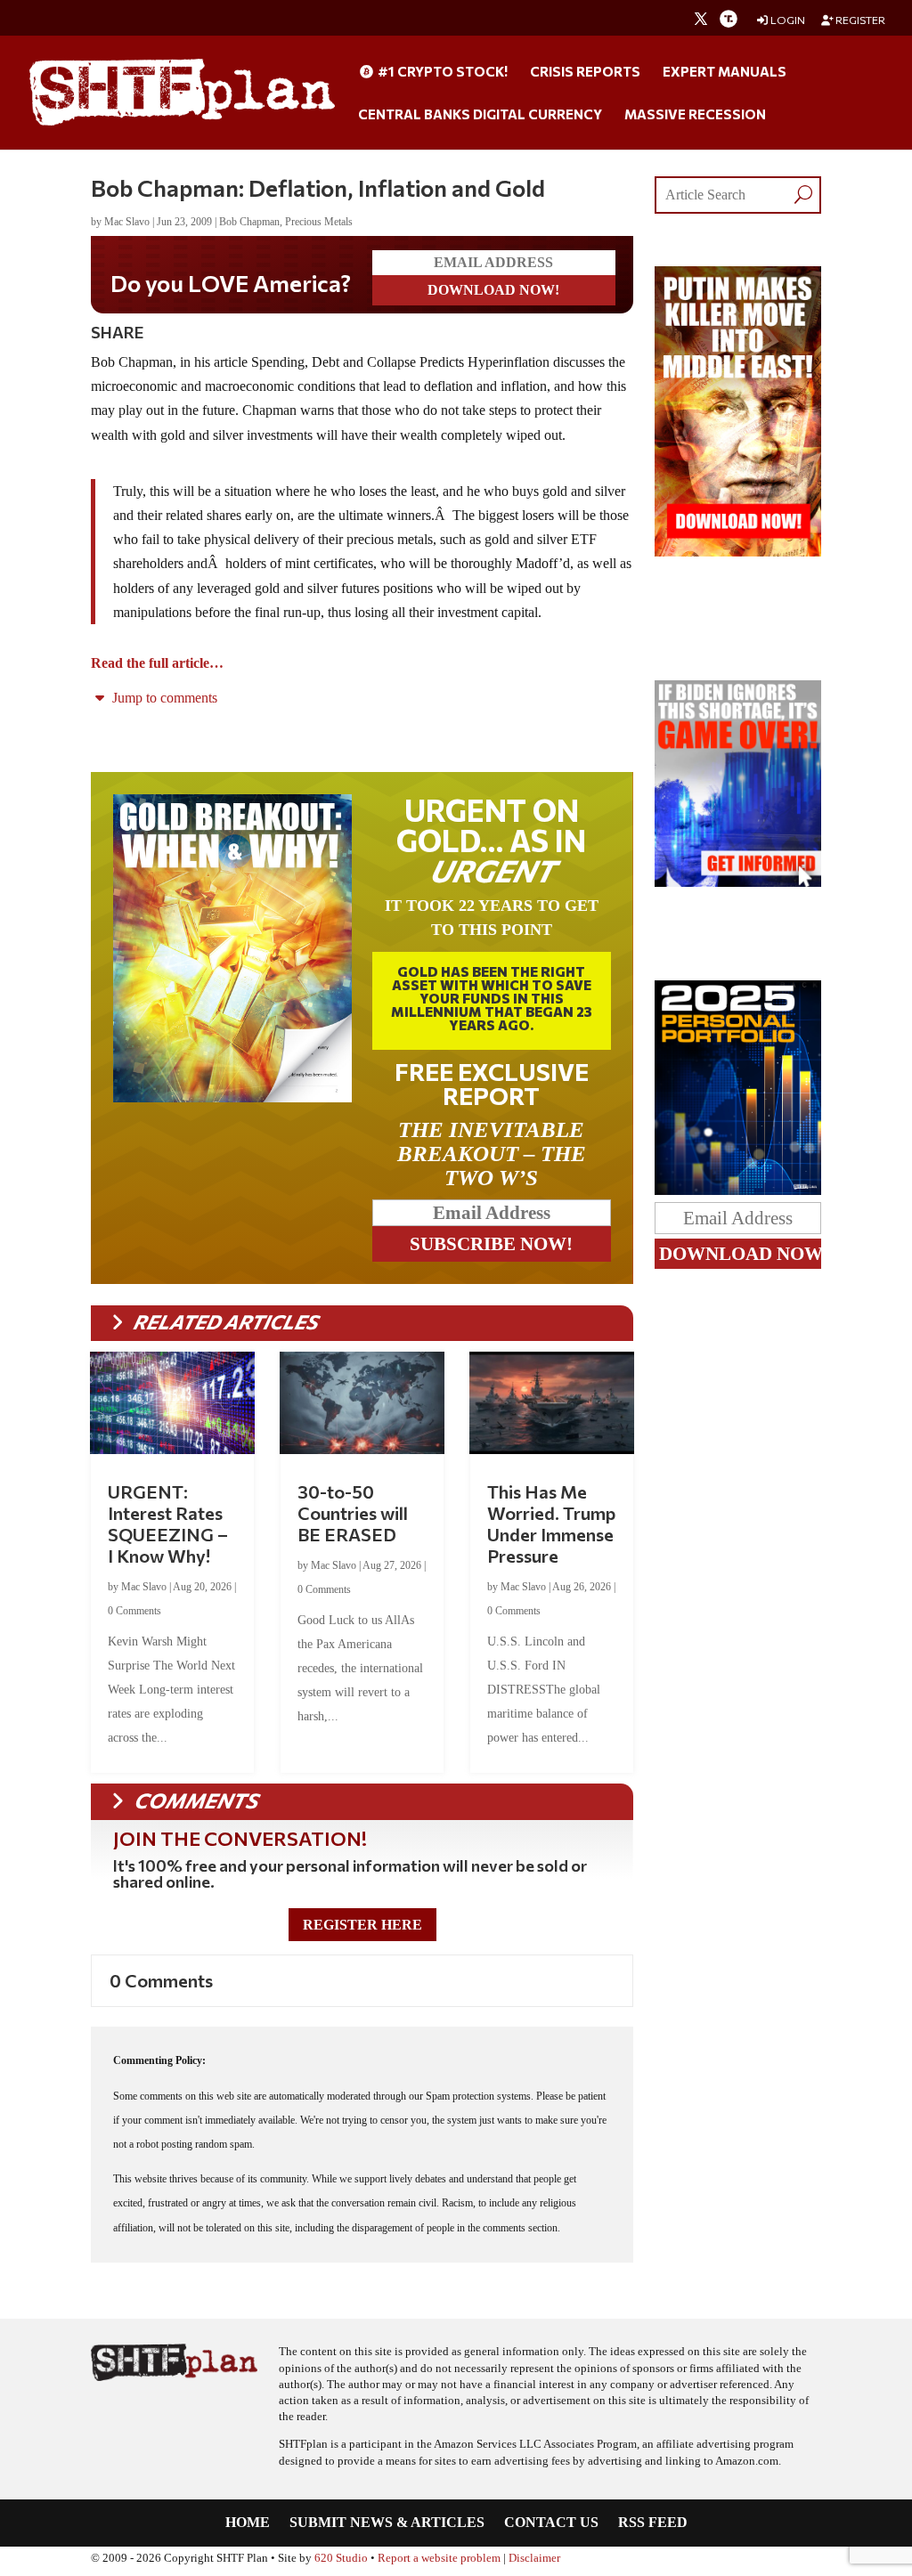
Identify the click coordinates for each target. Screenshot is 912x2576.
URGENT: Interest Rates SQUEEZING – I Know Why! (168, 1524)
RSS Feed (653, 2523)
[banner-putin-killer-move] (737, 552)
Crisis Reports (585, 72)
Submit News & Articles (387, 2523)
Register (859, 20)
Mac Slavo (127, 222)
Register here (362, 1925)
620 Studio (341, 2558)
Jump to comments (163, 698)
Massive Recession (695, 115)
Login (787, 20)
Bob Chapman (249, 222)
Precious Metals (319, 222)
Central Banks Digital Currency (480, 115)
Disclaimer (534, 2558)
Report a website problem (439, 2558)
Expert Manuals (725, 72)
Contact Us (551, 2523)
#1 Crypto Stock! (441, 72)
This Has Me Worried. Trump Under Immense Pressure (551, 1524)
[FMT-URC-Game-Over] (737, 882)
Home (248, 2523)
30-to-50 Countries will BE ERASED (353, 1513)
